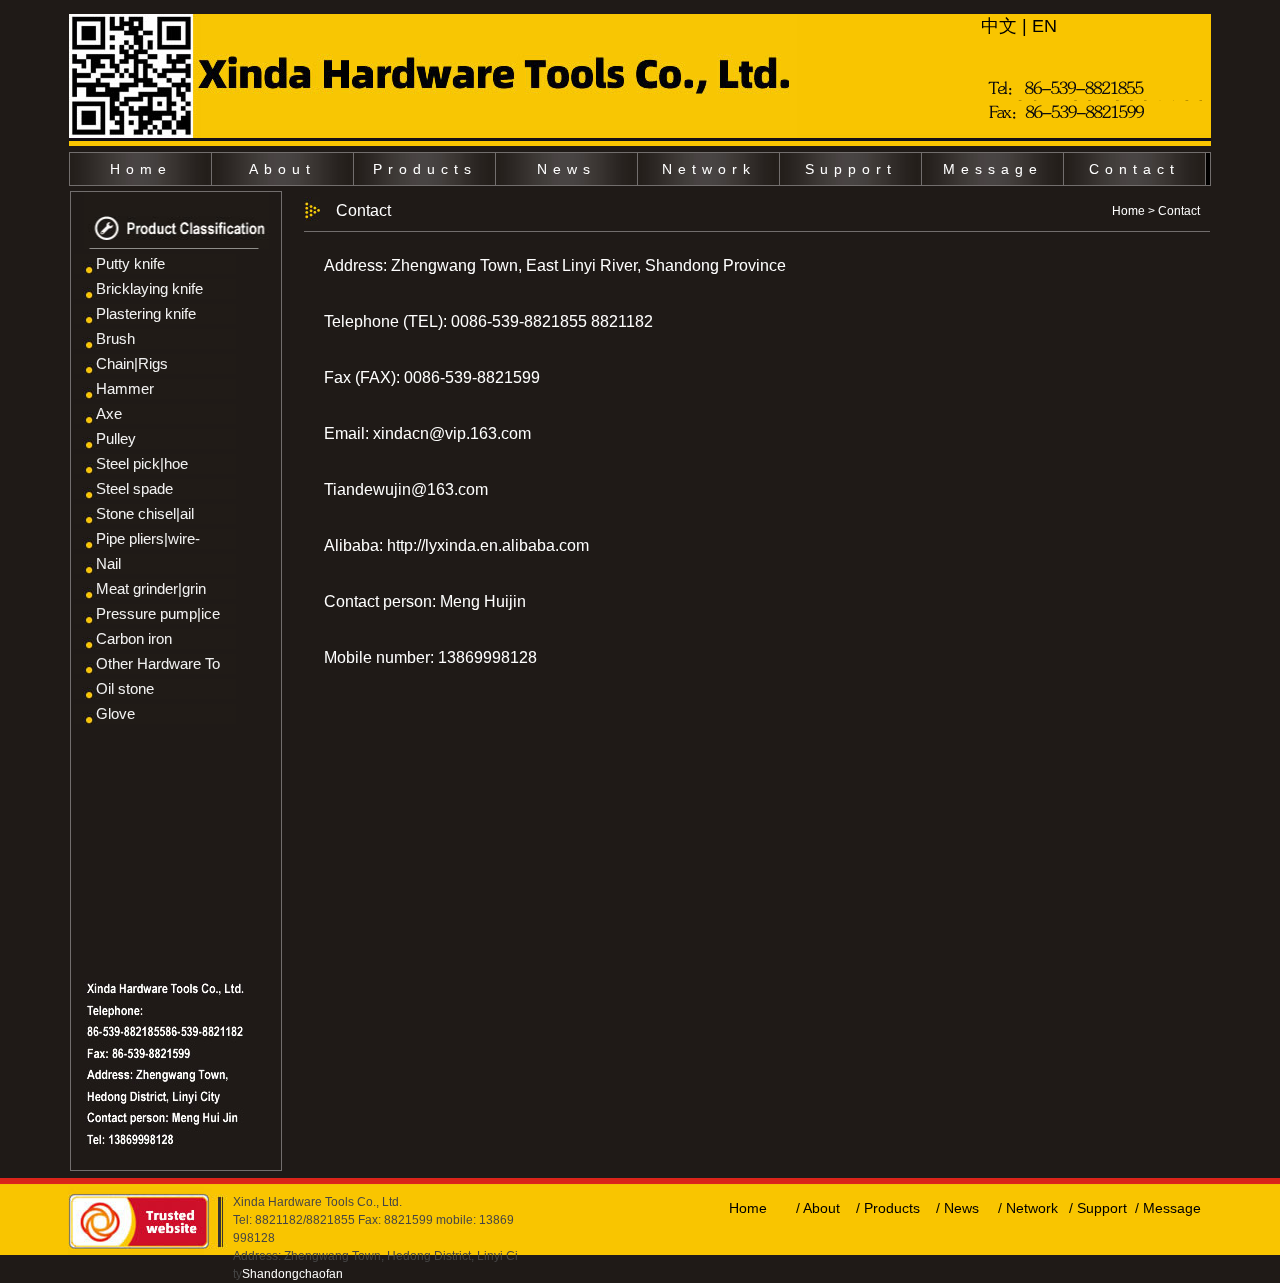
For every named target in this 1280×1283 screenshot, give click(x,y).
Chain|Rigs (132, 363)
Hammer (125, 388)
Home (141, 169)
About (282, 169)
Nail (108, 563)
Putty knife (130, 263)
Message (993, 169)
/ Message (1168, 1208)
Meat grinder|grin (151, 588)
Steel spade (134, 488)
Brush (115, 338)
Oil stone (125, 688)
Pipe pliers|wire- (148, 538)
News (566, 169)
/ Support (1098, 1208)
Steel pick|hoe (142, 463)
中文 (999, 26)
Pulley (116, 438)
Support (851, 169)
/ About (818, 1208)
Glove (115, 713)
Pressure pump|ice (158, 613)
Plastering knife (146, 313)
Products (425, 169)
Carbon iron (134, 638)
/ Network (1028, 1208)
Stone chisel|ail (145, 513)
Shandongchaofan (292, 1274)
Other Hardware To (158, 663)
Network (709, 169)
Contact (1134, 169)
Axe (109, 413)
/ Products (888, 1208)
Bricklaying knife (149, 288)
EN (1044, 26)
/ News (957, 1208)
